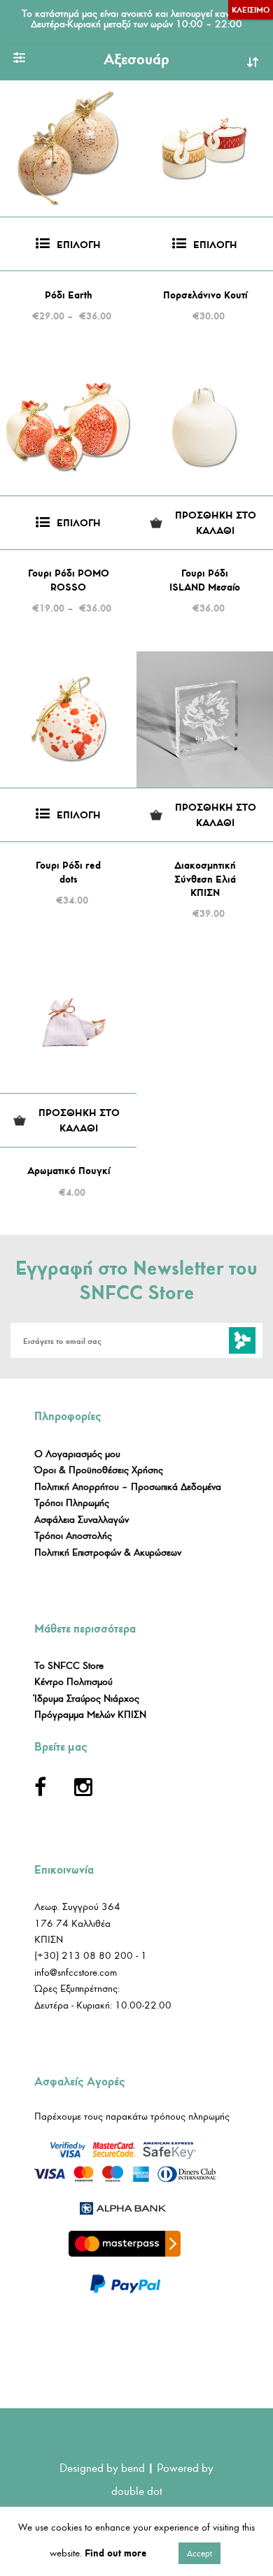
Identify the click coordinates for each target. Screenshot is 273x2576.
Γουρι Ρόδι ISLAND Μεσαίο (205, 580)
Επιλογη (79, 245)
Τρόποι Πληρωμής (72, 1503)
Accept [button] (199, 2553)
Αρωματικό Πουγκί (69, 1171)
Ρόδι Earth (69, 295)
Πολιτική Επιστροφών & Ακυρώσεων (108, 1553)
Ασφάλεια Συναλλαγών (82, 1520)
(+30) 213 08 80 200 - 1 (91, 1956)
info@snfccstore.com (76, 1973)
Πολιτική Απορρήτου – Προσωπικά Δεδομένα (128, 1487)
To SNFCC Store (69, 1666)
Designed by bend (102, 2468)
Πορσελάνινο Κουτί (205, 295)
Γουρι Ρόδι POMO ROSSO (69, 580)
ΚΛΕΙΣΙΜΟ (251, 10)
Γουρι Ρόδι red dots (68, 873)
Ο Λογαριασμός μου (77, 1454)
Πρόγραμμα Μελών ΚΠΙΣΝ (90, 1715)
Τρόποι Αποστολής (73, 1536)
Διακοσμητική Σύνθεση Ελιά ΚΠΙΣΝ (205, 879)
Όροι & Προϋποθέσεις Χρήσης (99, 1470)
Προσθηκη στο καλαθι (216, 523)
